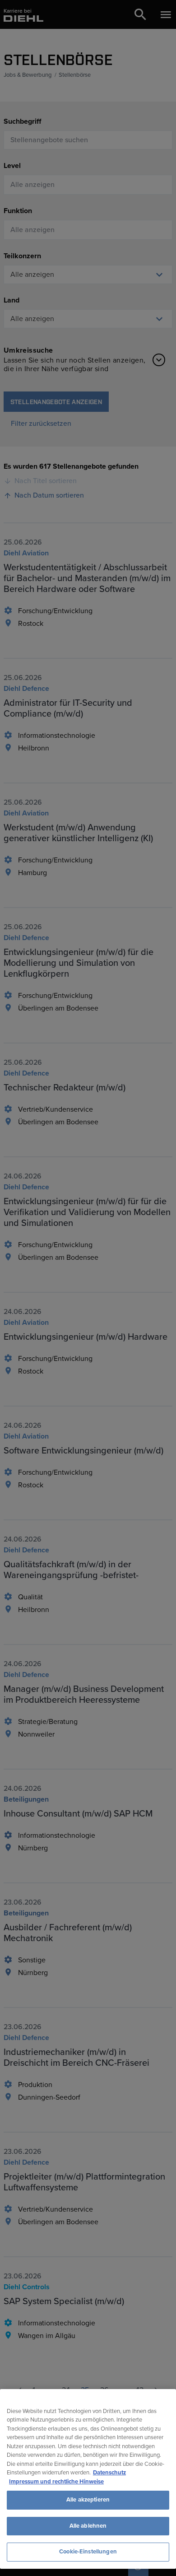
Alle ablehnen (88, 2526)
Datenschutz (109, 2473)
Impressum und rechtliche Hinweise (56, 2482)
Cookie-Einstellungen (88, 2552)
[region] (88, 2479)
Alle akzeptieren (88, 2500)
